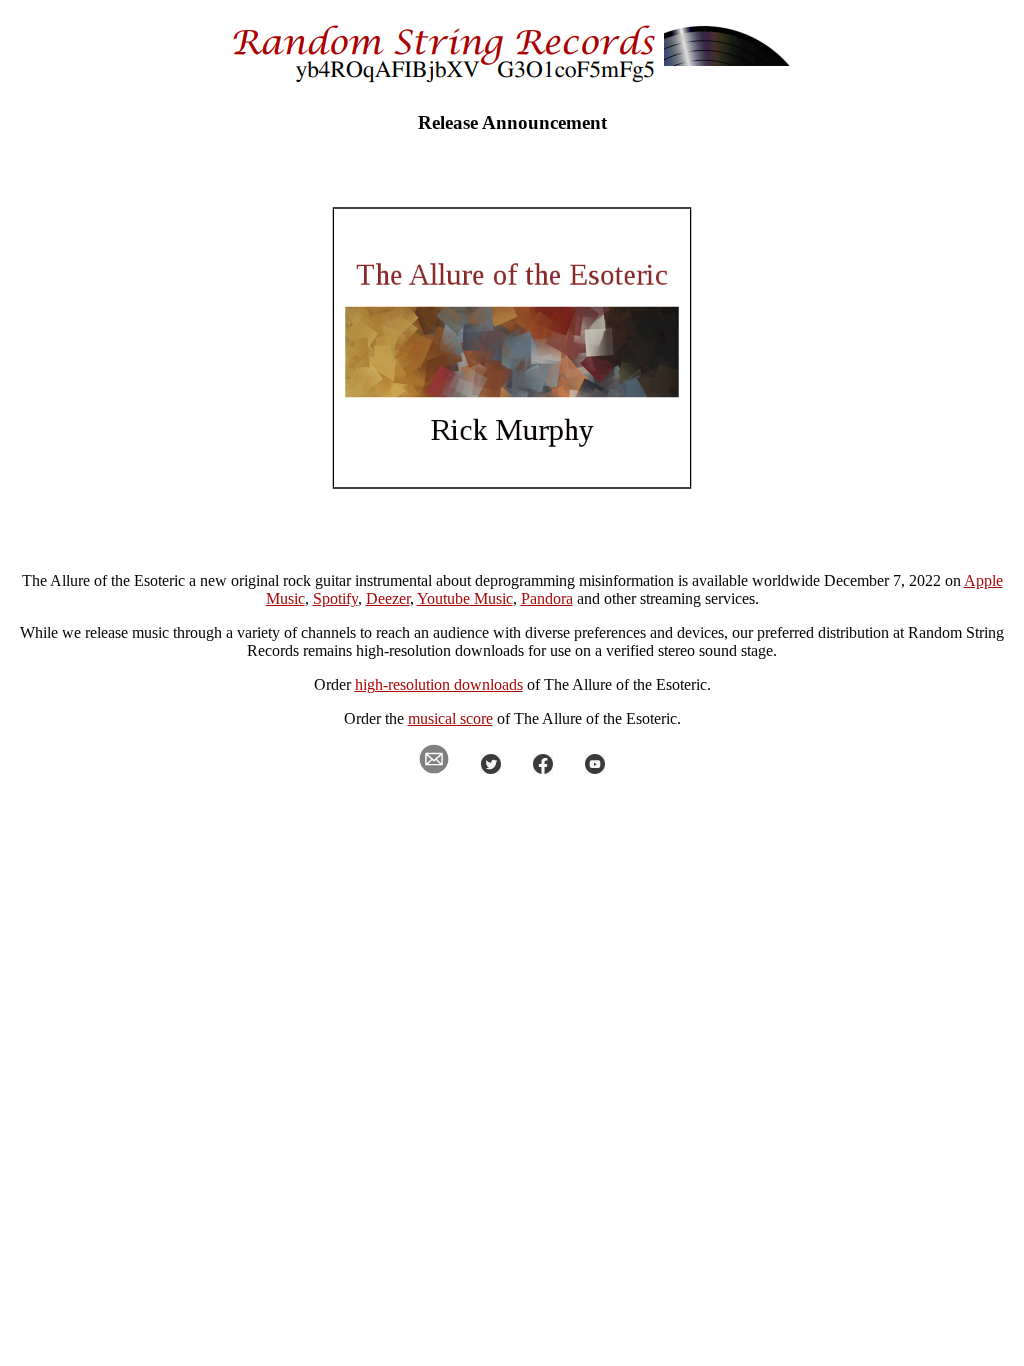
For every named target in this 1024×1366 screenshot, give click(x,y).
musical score (450, 718)
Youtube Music (465, 598)
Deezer (388, 598)
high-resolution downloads (439, 684)
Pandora (547, 598)
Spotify (335, 598)
